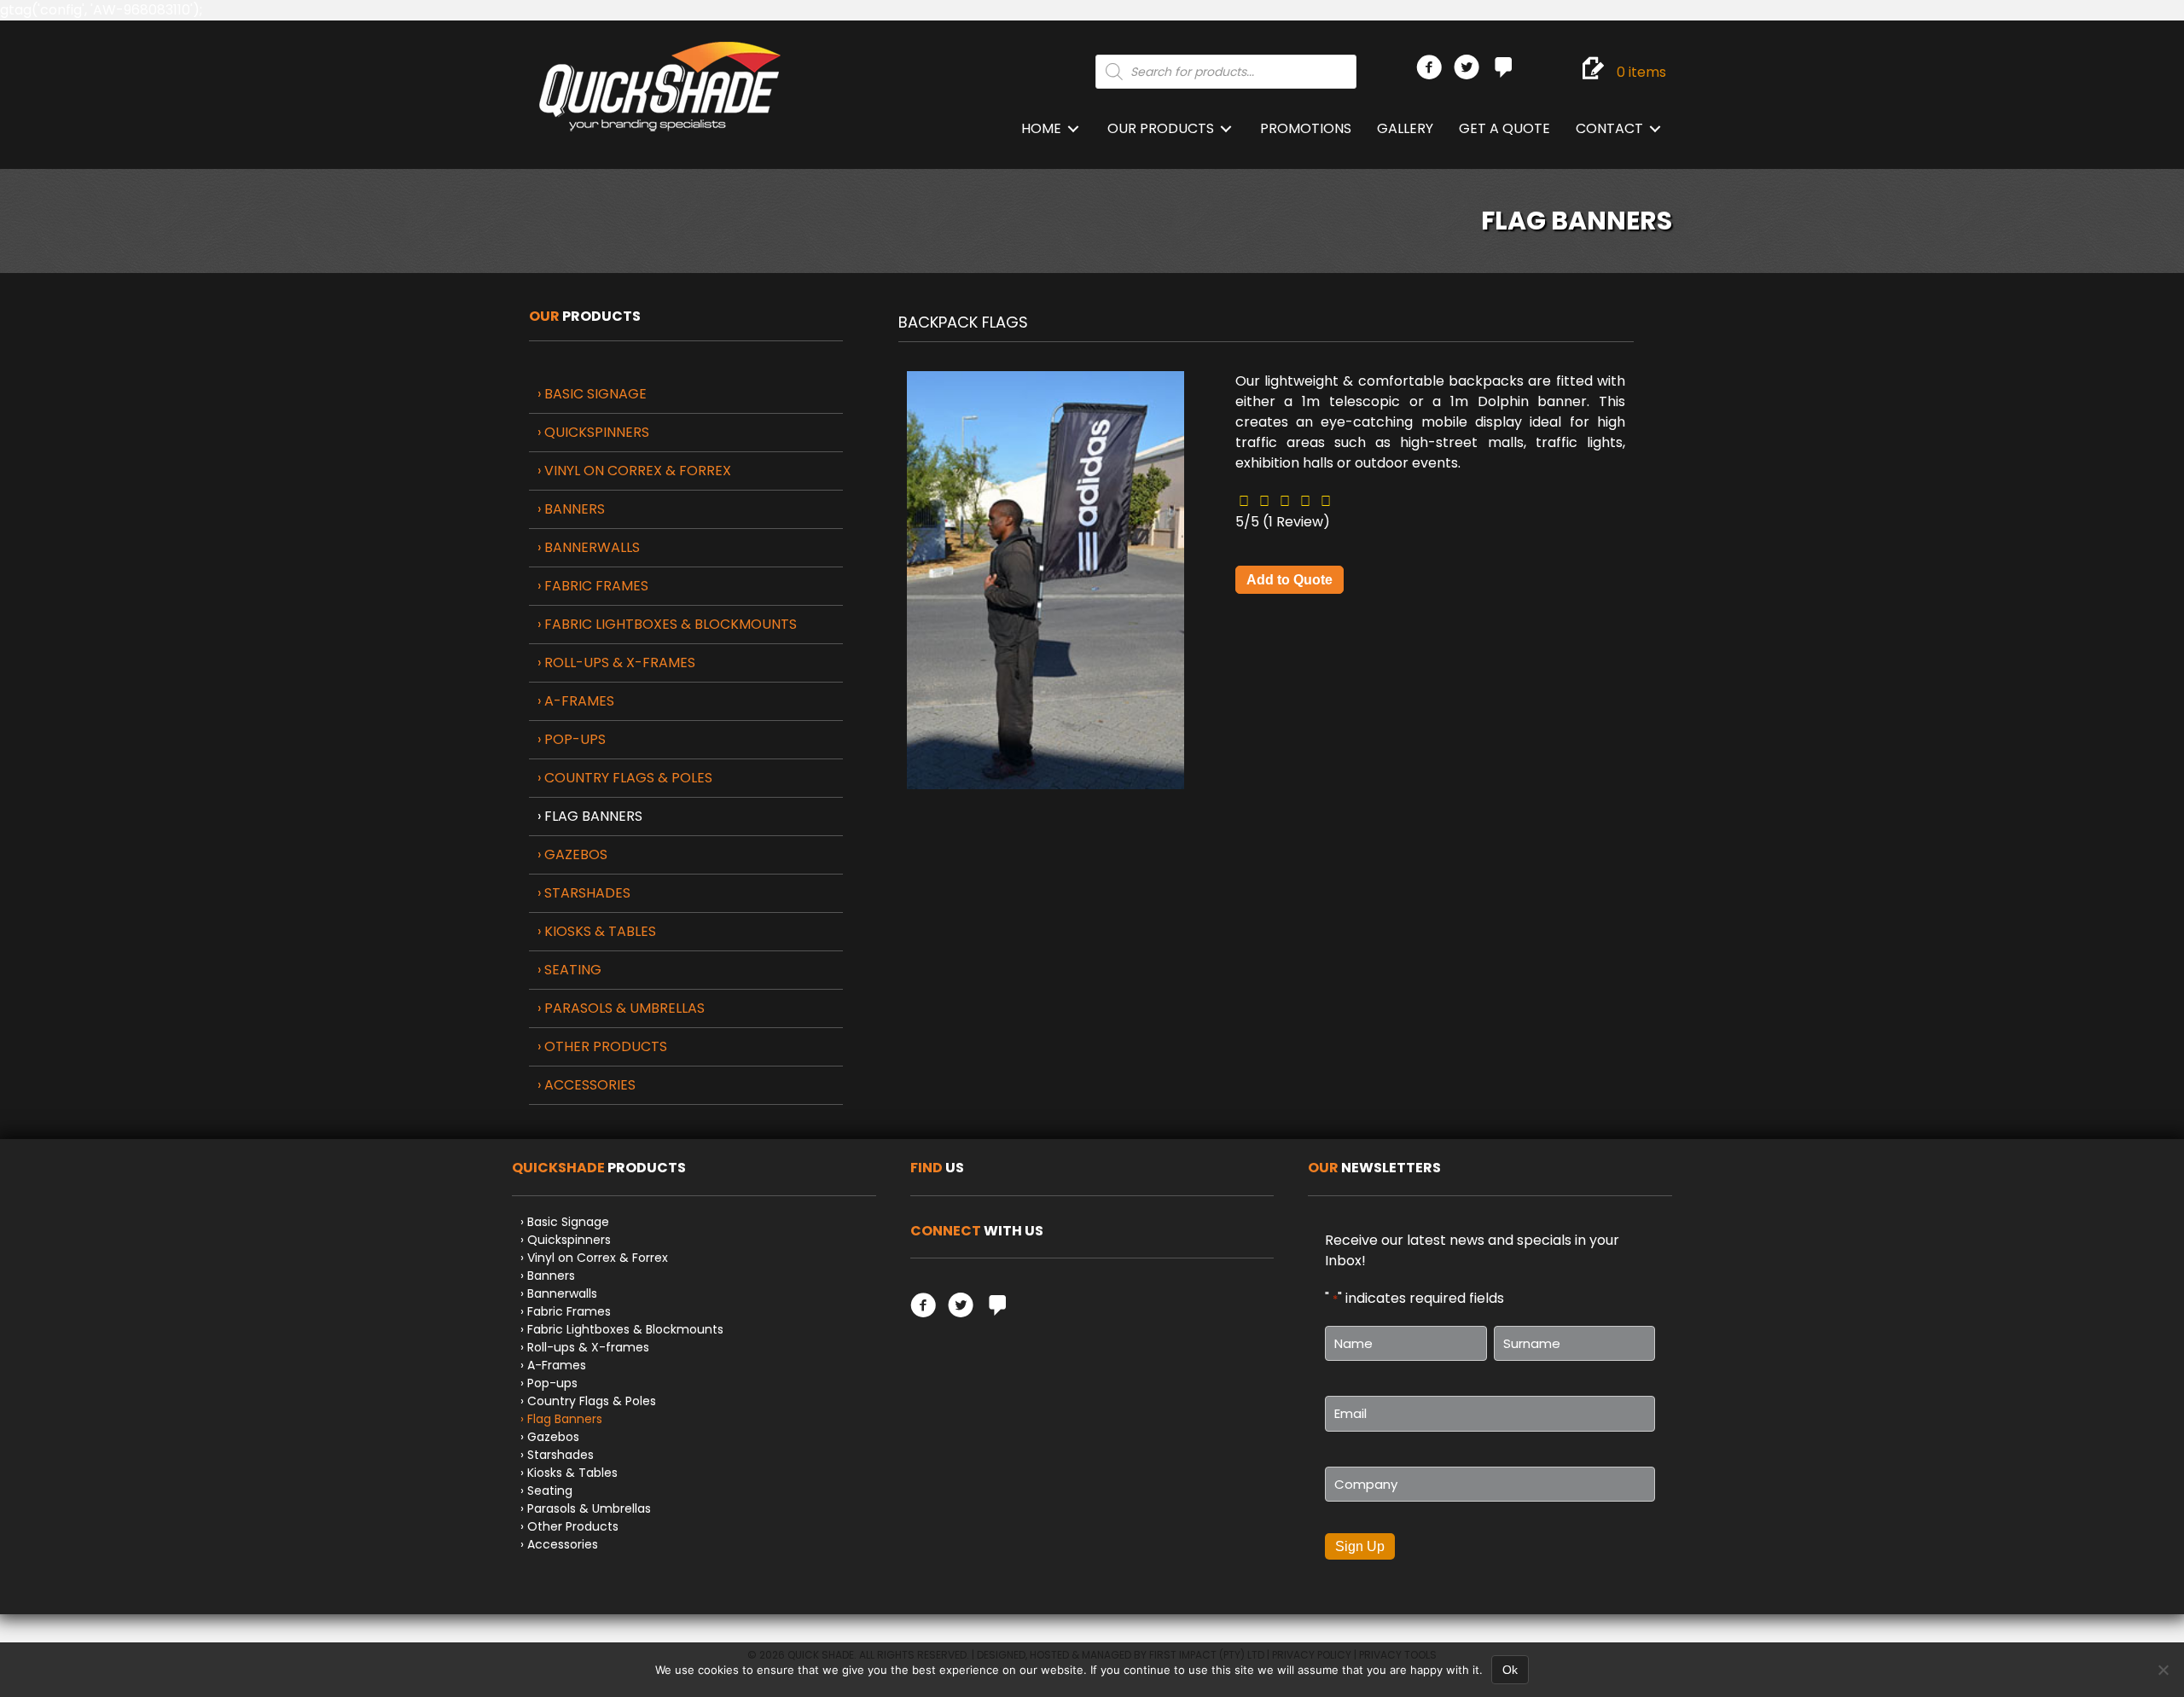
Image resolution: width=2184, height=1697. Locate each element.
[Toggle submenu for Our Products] (1226, 129)
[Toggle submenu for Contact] (1655, 129)
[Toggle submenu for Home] (1073, 129)
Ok (1510, 1670)
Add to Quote (1289, 580)
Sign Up (1360, 1546)
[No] (2163, 1670)
